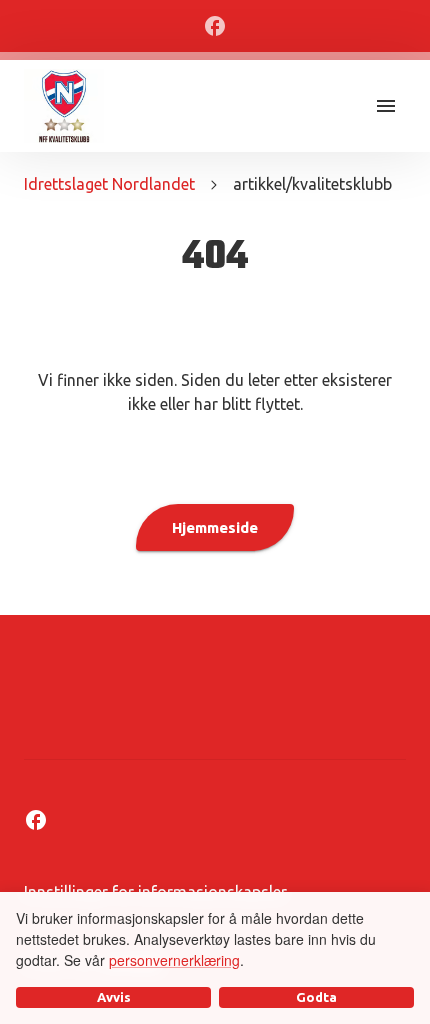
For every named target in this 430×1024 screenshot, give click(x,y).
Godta (316, 997)
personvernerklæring (174, 960)
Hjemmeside (215, 527)
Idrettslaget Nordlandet (109, 184)
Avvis (114, 997)
